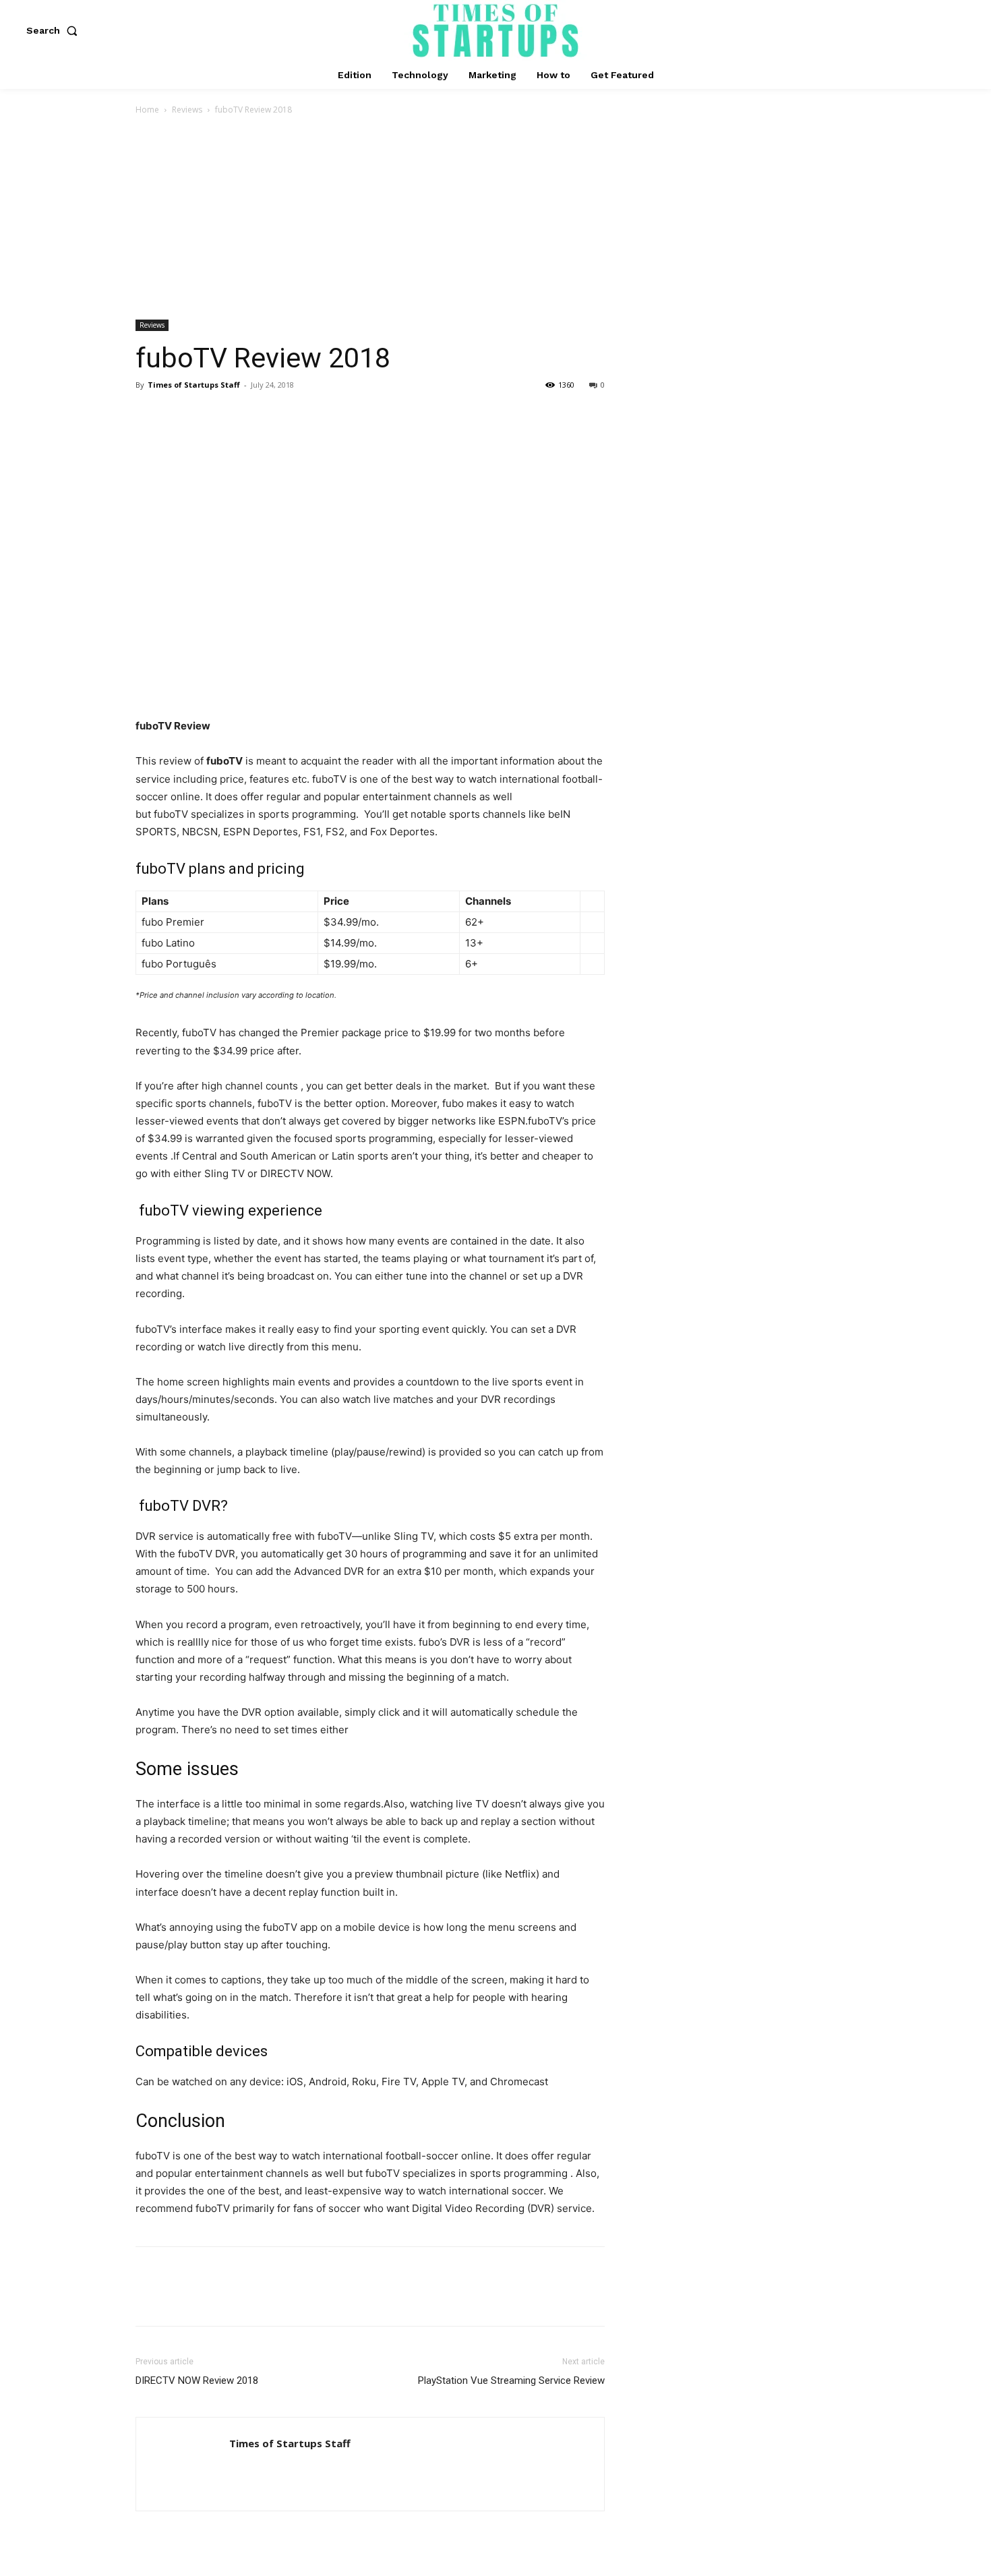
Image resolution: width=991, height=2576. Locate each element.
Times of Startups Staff (194, 385)
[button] (55, 30)
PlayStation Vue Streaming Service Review (511, 2380)
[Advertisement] (495, 218)
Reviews (187, 110)
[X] (180, 415)
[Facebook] (149, 415)
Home (147, 110)
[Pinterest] (211, 415)
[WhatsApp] (242, 415)
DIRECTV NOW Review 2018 (197, 2380)
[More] (274, 415)
